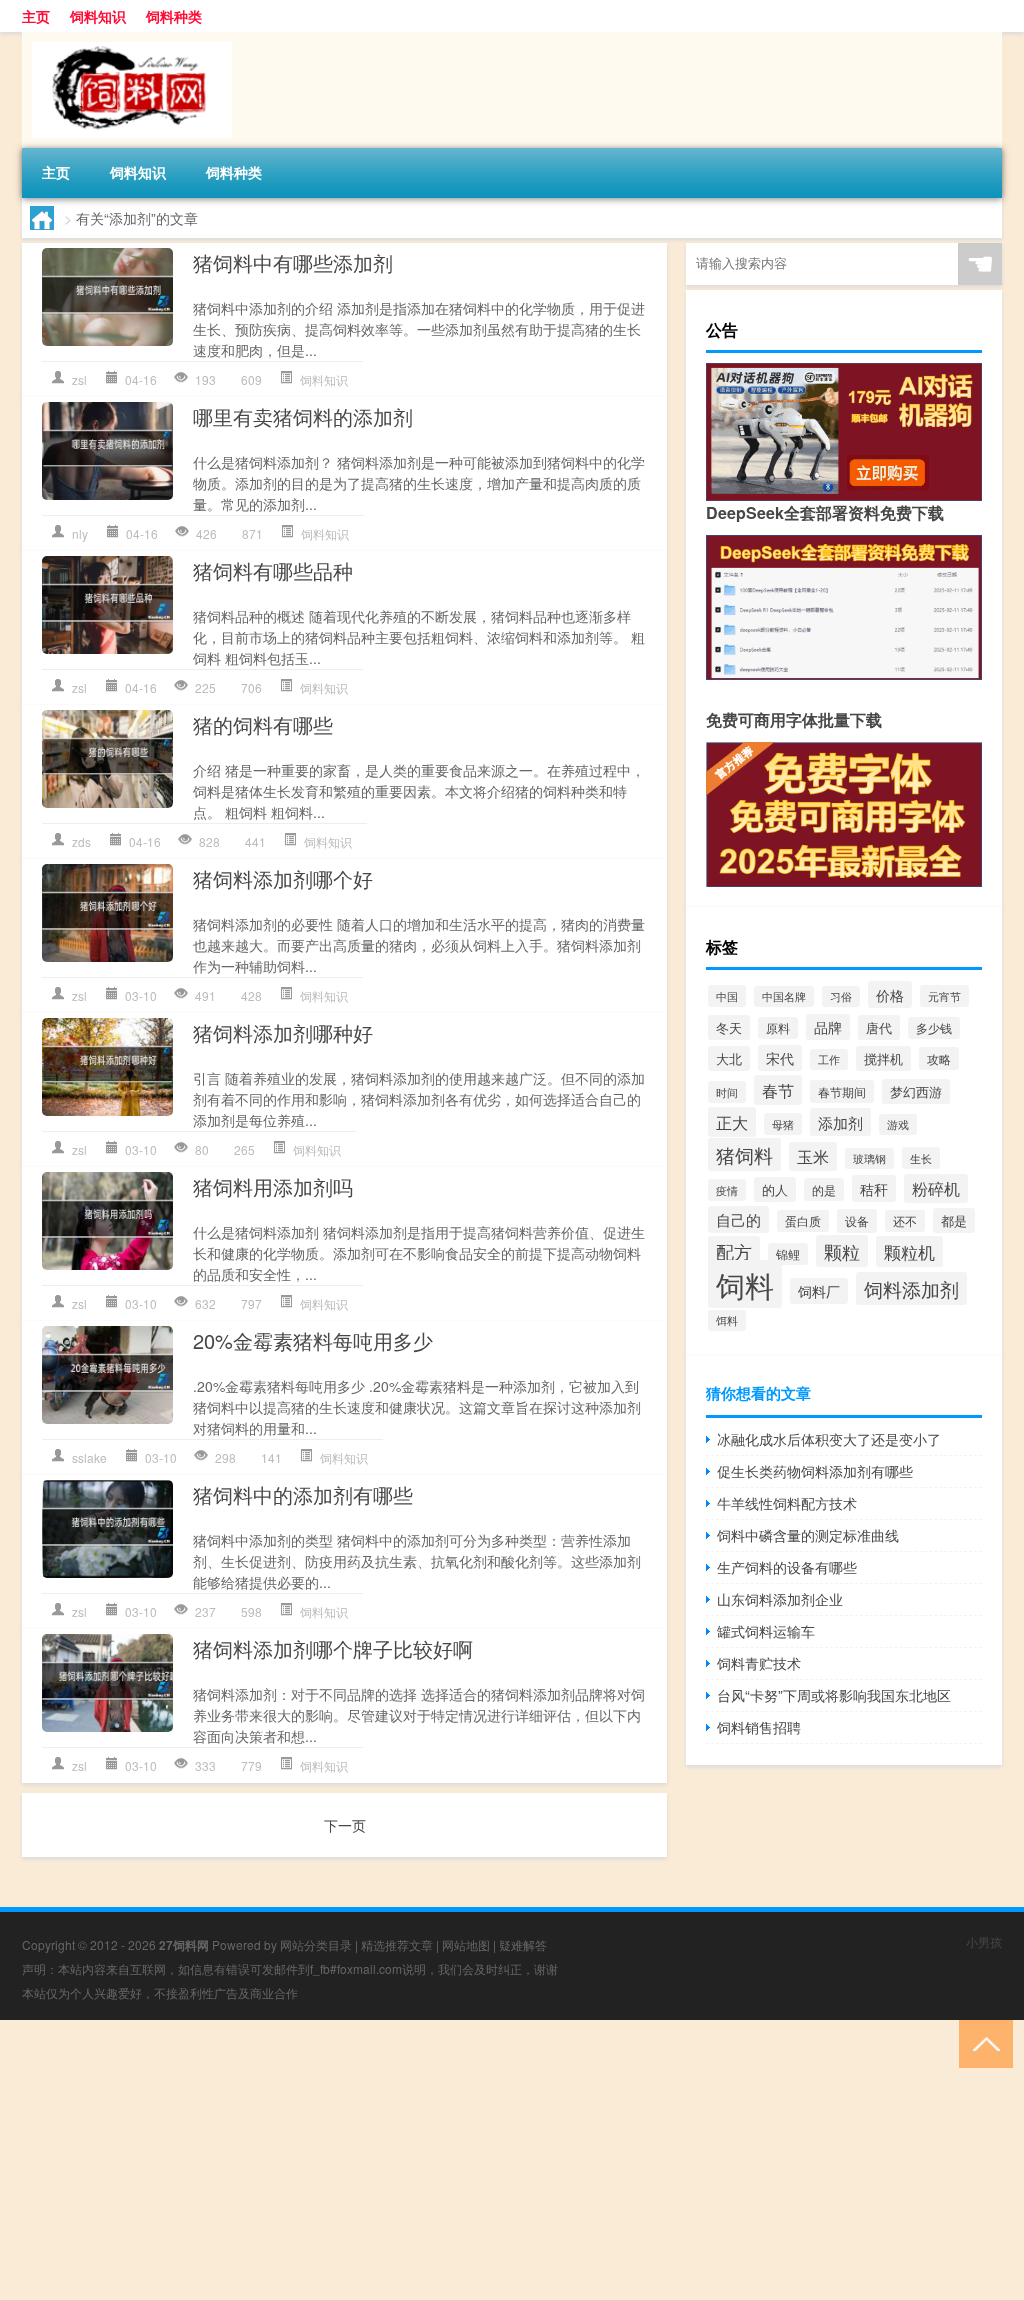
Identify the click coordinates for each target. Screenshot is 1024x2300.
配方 (734, 1251)
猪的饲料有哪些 (263, 724)
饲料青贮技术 (759, 1663)
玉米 (813, 1156)
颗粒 (842, 1251)
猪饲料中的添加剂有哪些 (303, 1494)
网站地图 (466, 1944)
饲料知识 (98, 16)
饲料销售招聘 (759, 1727)
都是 (954, 1220)
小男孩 (984, 1941)
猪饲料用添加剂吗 (273, 1186)
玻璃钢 (869, 1158)
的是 (824, 1189)
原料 (778, 1028)
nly (80, 533)
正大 (732, 1122)
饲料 (745, 1284)
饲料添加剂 (911, 1288)
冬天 (729, 1027)
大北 (729, 1058)
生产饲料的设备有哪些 (787, 1567)
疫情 (727, 1190)
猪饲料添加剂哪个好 (283, 878)
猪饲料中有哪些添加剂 (293, 262)
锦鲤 (788, 1254)
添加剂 (840, 1122)
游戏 (898, 1124)
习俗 (841, 996)
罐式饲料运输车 (766, 1631)
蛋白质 (803, 1221)
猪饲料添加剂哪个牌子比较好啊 (333, 1648)
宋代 (780, 1058)
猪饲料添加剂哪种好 (283, 1032)
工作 (829, 1059)
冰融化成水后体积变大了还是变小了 (829, 1439)
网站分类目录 (316, 1944)
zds (81, 841)
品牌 (828, 1027)
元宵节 (944, 996)
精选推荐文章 (397, 1944)
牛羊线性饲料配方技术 (787, 1503)
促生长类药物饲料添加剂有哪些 (815, 1471)
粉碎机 (936, 1188)
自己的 (738, 1219)
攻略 (939, 1058)
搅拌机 (883, 1058)
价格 (890, 994)
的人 (775, 1189)
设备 (857, 1221)
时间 (727, 1092)
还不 (905, 1221)
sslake (89, 1457)
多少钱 (934, 1028)
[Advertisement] (512, 2160)
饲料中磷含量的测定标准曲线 (808, 1535)
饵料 (727, 1320)
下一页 (345, 1825)
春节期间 (842, 1091)
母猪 (783, 1124)
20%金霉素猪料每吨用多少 (313, 1340)
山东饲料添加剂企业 (780, 1599)
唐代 (879, 1027)
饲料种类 (174, 16)
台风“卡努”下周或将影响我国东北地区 (834, 1695)
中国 (727, 996)
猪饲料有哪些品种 (273, 570)
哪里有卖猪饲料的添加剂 (303, 416)
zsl (79, 379)
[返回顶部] (981, 2042)
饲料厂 (819, 1291)
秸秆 (874, 1188)
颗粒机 (909, 1251)
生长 (921, 1158)
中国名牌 (784, 996)
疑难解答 (523, 1944)
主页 (36, 16)
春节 (778, 1090)
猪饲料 (744, 1154)
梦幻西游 (916, 1091)
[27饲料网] (127, 39)
